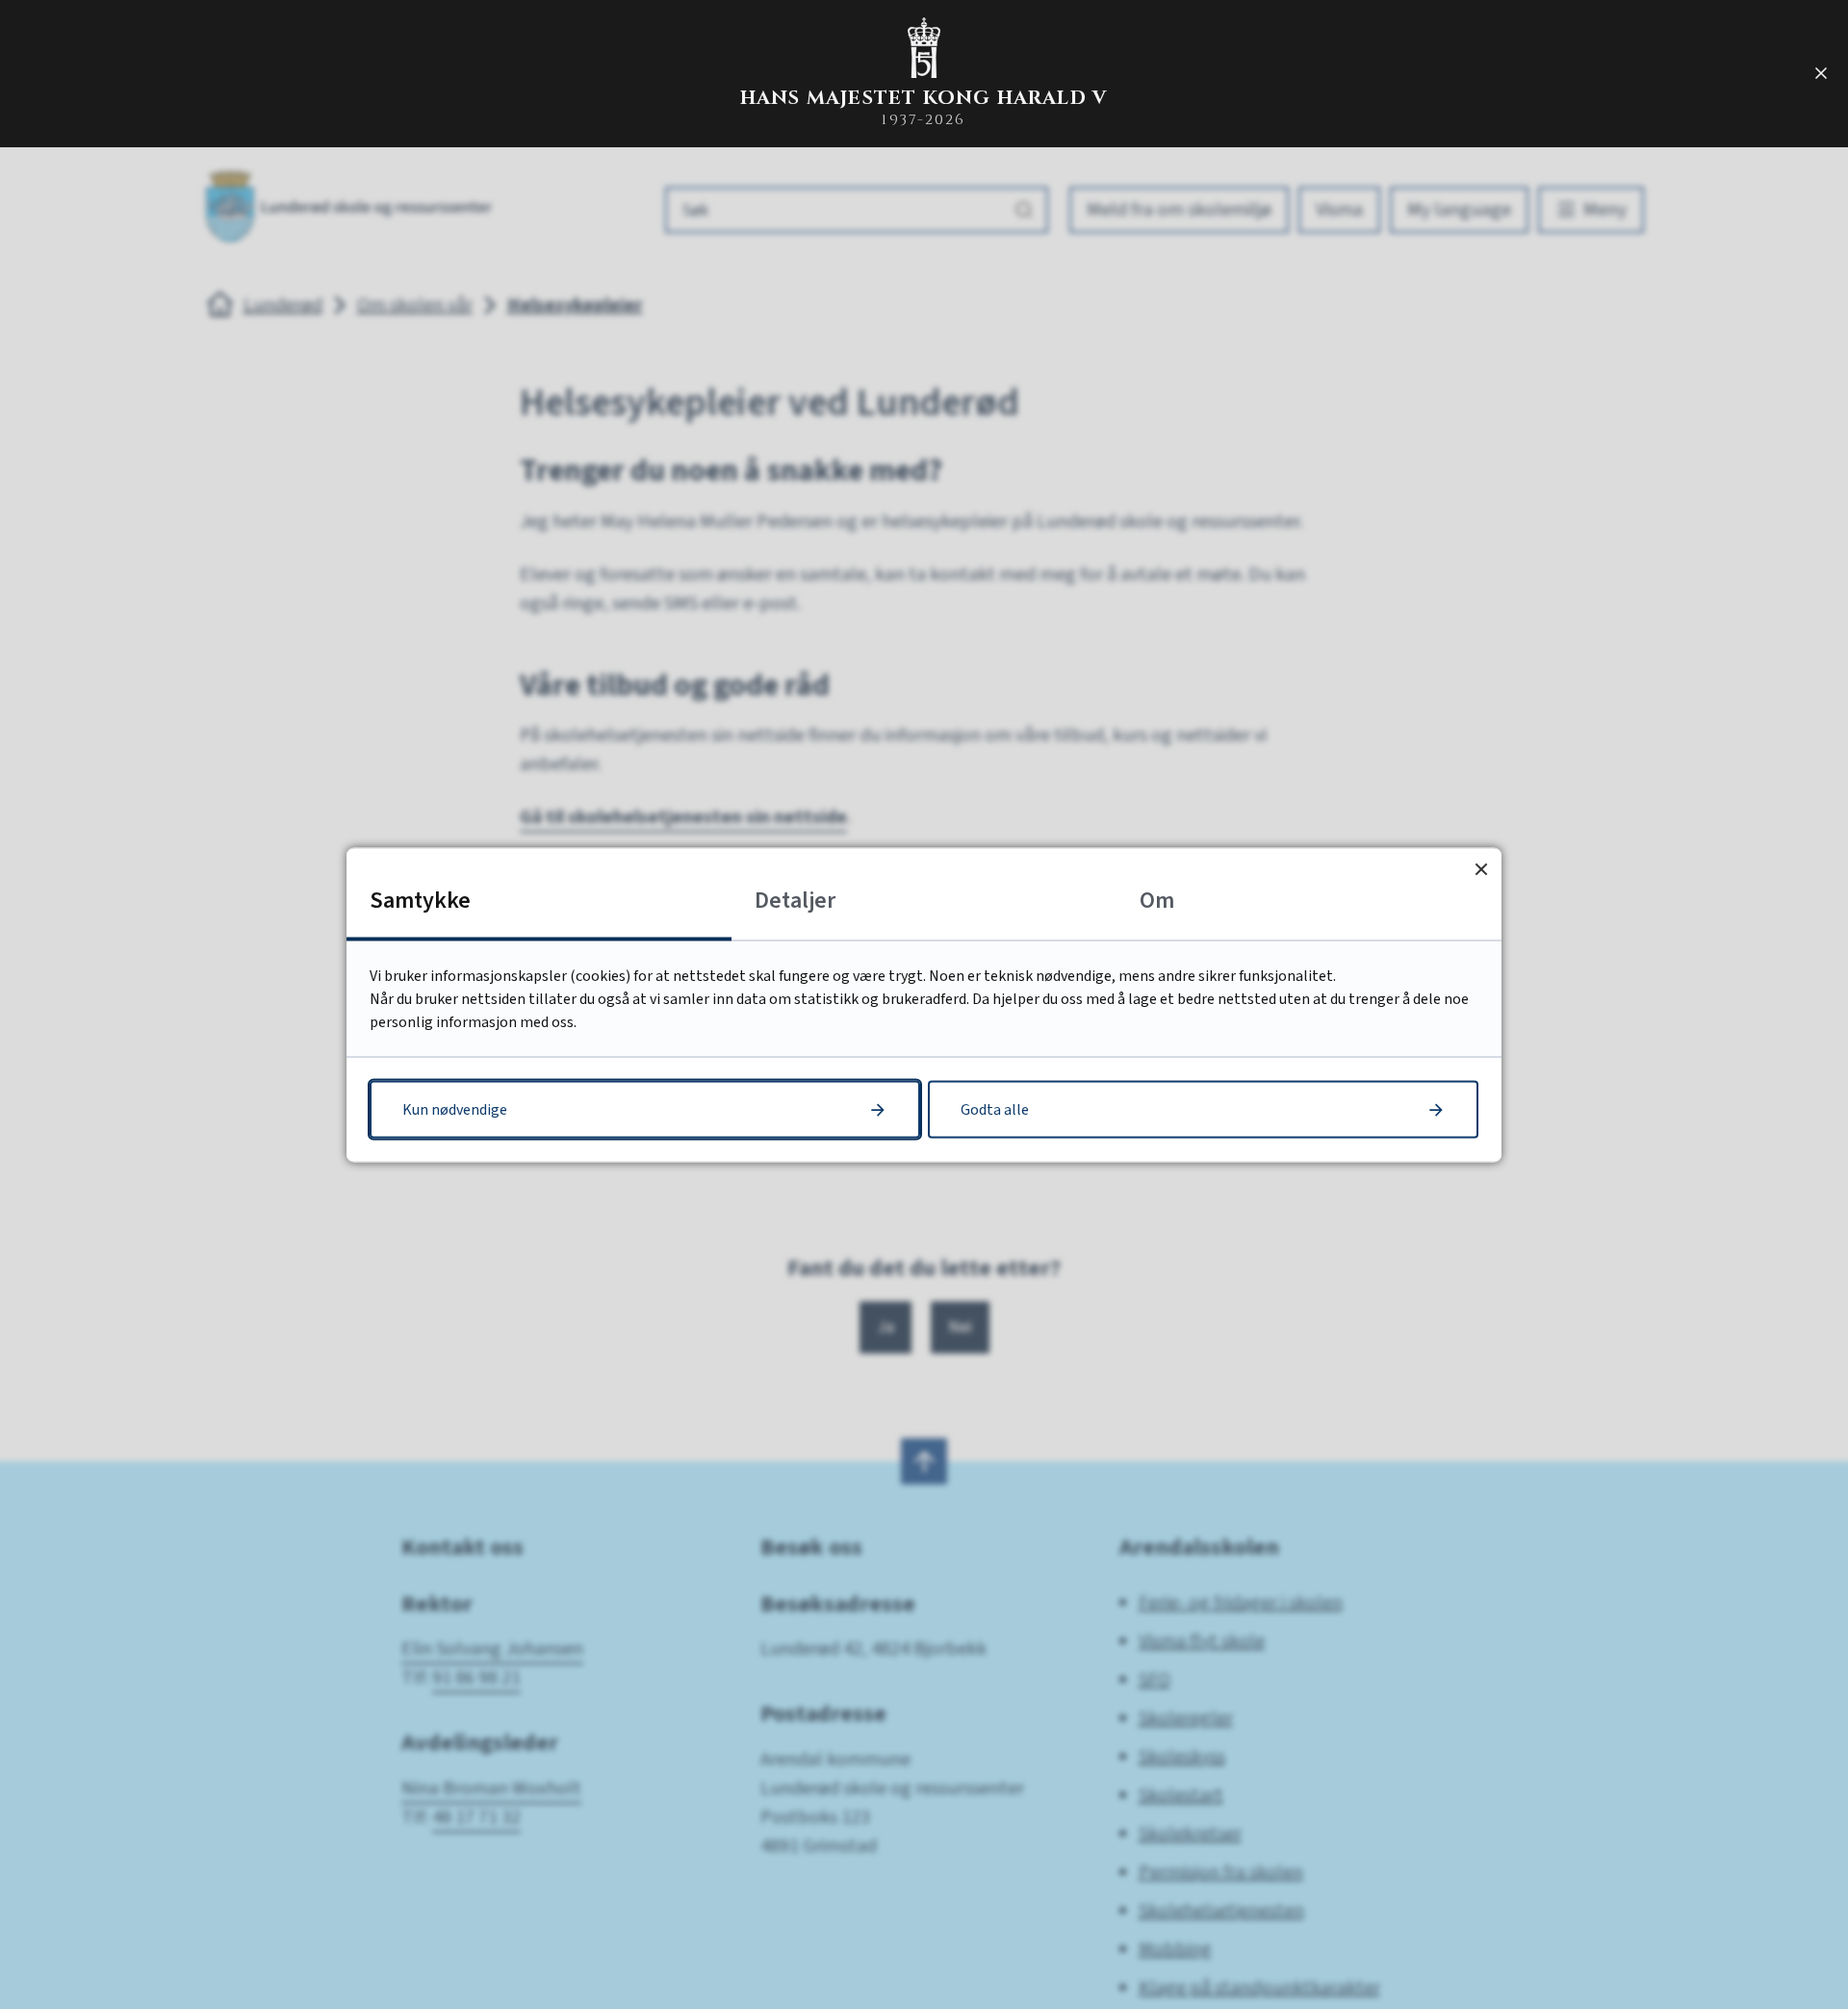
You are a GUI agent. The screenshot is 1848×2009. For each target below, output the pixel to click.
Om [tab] (1157, 900)
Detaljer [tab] (795, 900)
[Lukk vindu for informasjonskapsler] (1481, 868)
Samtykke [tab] (420, 900)
